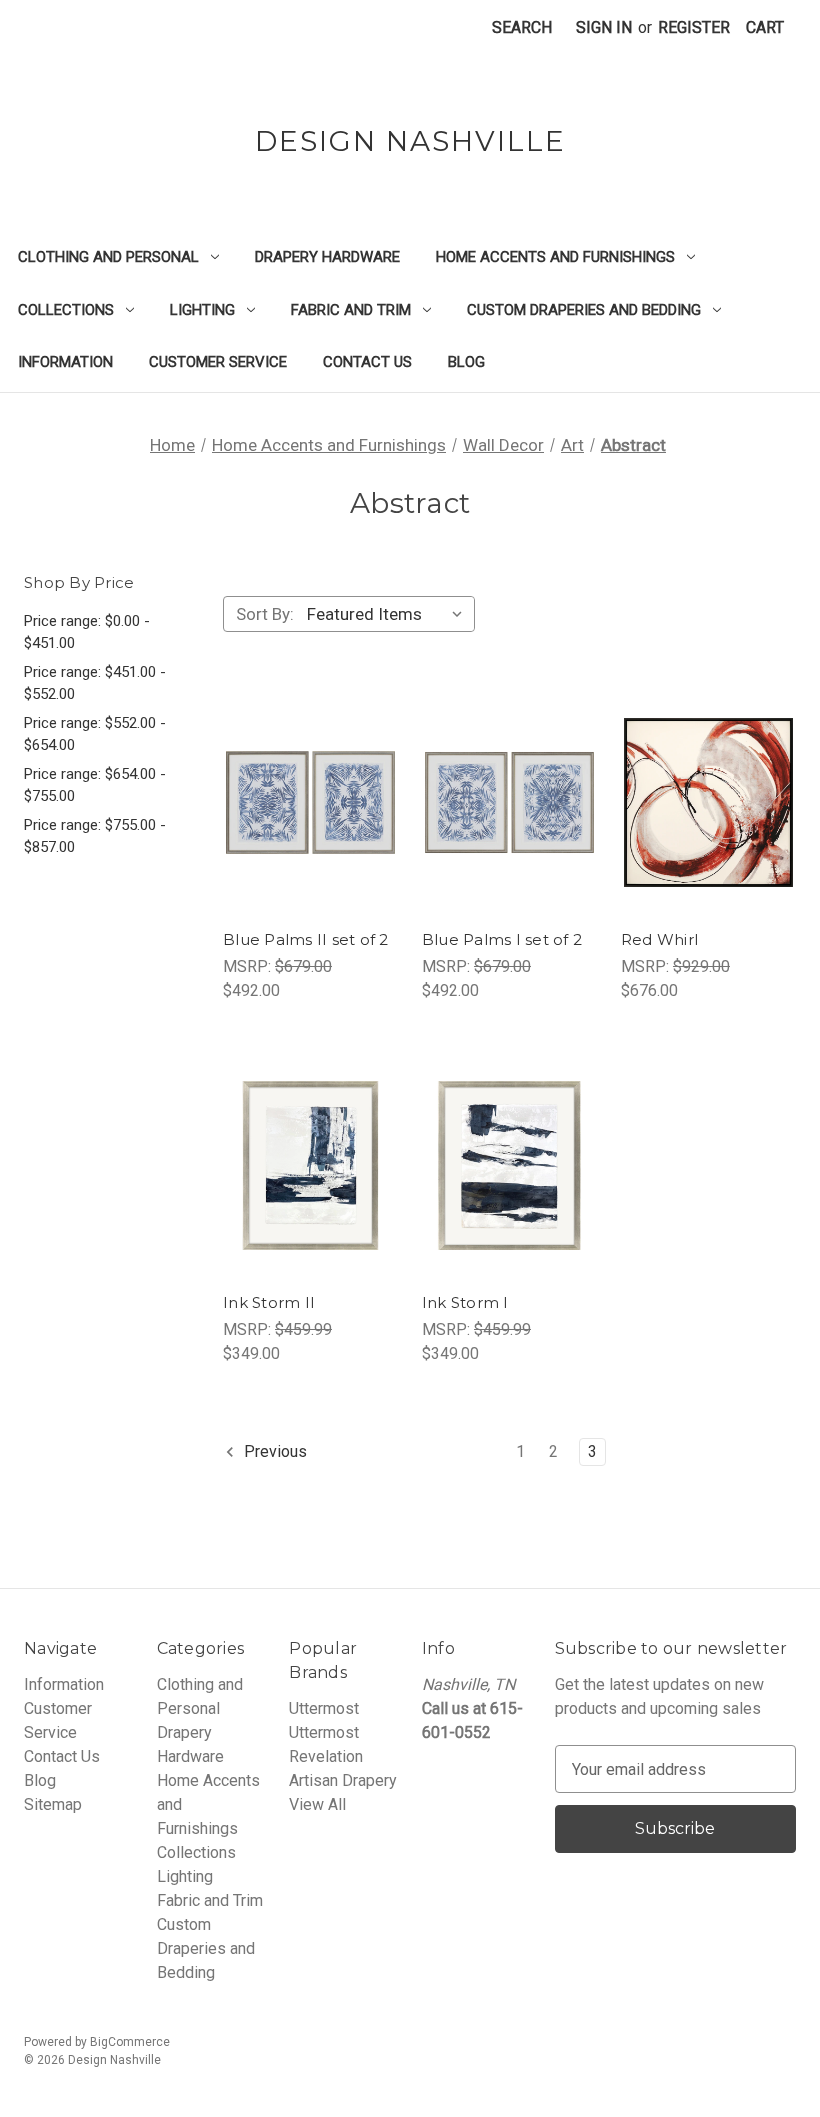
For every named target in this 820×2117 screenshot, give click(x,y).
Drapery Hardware (327, 257)
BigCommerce (130, 2042)
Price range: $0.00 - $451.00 (87, 632)
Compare (304, 802)
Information (65, 362)
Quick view (307, 762)
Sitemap (53, 1804)
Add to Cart (310, 842)
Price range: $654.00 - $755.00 (95, 785)
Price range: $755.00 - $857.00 (95, 836)
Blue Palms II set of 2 (306, 939)
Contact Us (367, 362)
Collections (66, 310)
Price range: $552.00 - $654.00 (95, 734)
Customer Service (218, 362)
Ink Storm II (269, 1302)
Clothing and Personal (108, 257)
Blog (466, 362)
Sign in (604, 27)
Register (694, 27)
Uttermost (324, 1708)
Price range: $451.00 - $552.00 (95, 683)
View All (317, 1804)
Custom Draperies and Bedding (584, 310)
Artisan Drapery (343, 1780)
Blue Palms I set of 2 (502, 939)
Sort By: (265, 614)
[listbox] (389, 614)
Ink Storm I (465, 1302)
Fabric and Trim (351, 310)
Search (522, 27)
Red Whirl (659, 939)
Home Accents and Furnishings (555, 257)
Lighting (202, 310)
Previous (273, 1452)
